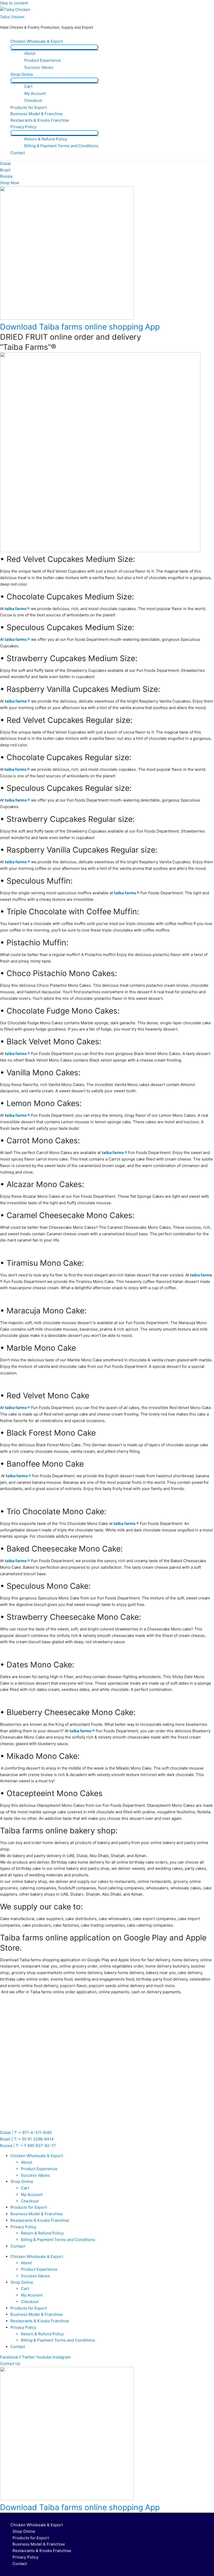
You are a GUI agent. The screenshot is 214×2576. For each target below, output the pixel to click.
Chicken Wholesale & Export (37, 41)
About (30, 53)
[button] (10, 2364)
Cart (28, 86)
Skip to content (14, 3)
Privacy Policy (23, 127)
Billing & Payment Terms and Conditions (61, 146)
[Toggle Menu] (54, 47)
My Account (35, 93)
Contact (18, 153)
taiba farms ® (17, 609)
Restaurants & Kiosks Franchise (40, 120)
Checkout (33, 100)
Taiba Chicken (12, 17)
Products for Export (29, 107)
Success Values (39, 67)
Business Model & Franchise (37, 114)
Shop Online (22, 74)
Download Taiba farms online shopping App (80, 327)
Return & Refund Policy (46, 139)
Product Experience (43, 60)
